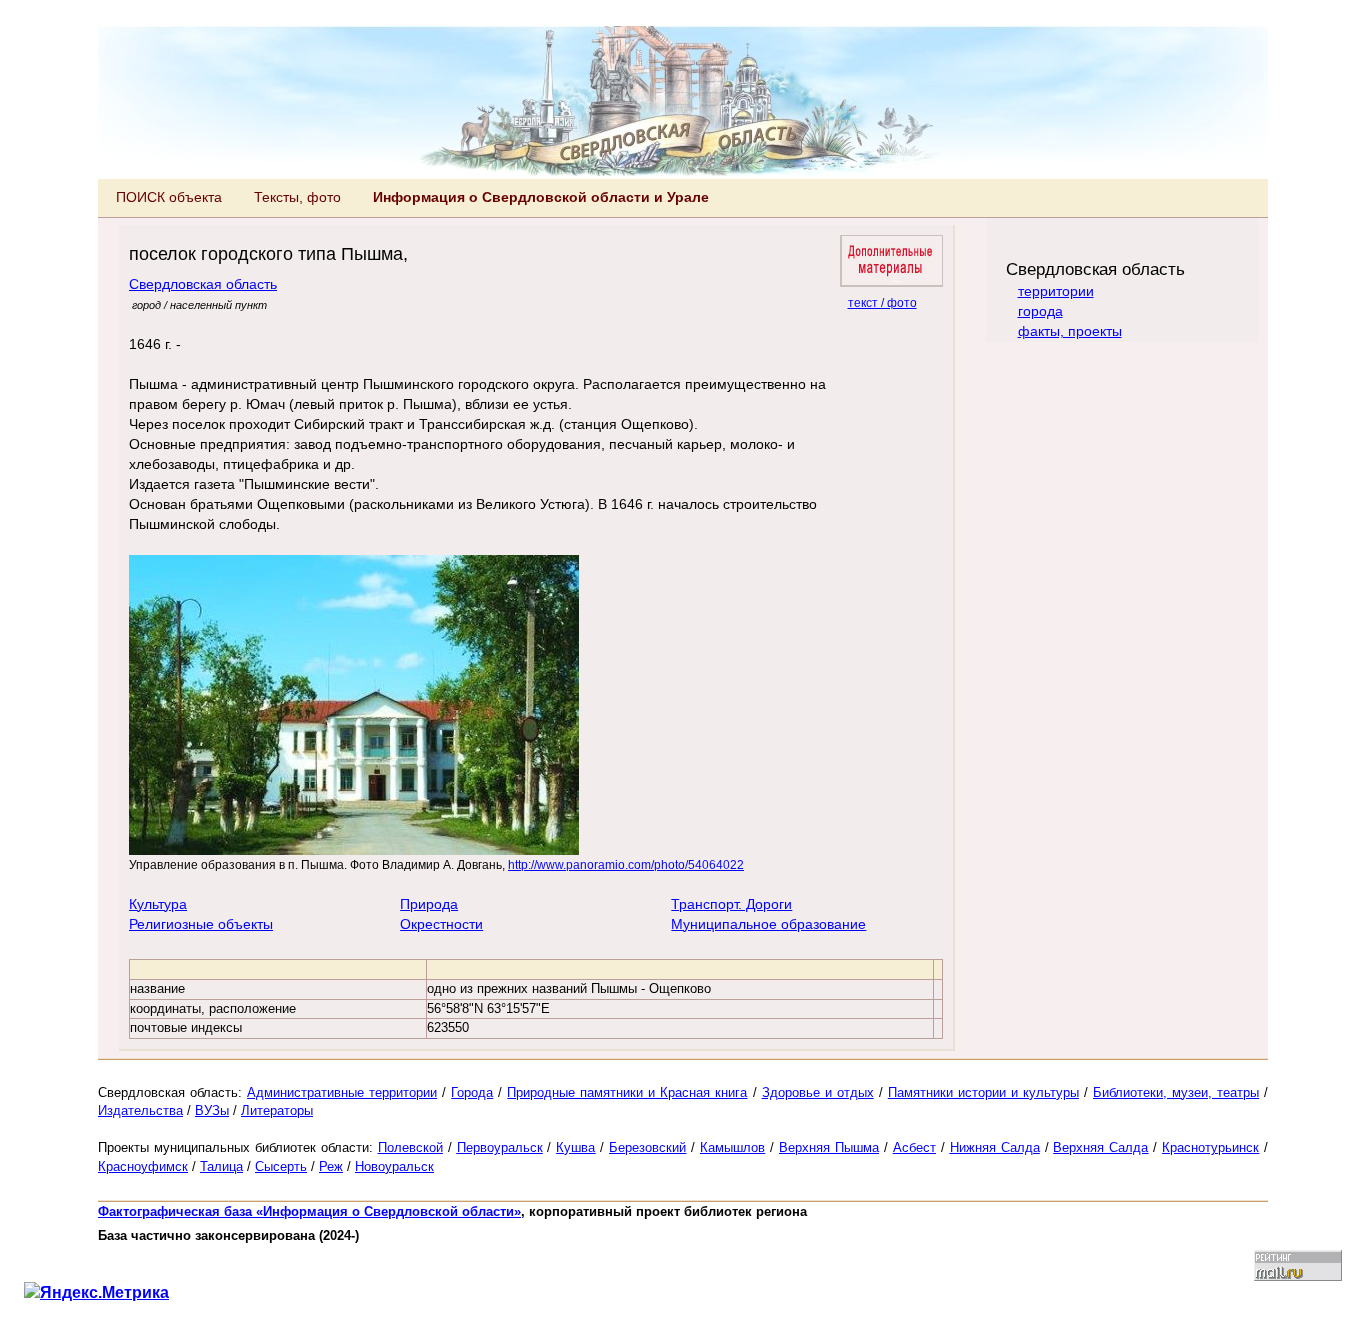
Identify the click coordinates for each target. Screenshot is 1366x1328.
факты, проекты (1070, 331)
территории (1056, 291)
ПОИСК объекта (169, 197)
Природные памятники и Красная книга (627, 1092)
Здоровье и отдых (818, 1092)
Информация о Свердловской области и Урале (541, 197)
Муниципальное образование (768, 924)
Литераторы (277, 1110)
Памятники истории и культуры (983, 1092)
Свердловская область (203, 284)
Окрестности (441, 924)
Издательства (140, 1110)
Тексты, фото (297, 197)
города (1040, 311)
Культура (158, 904)
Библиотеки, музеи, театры (1176, 1092)
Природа (429, 904)
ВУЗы (212, 1110)
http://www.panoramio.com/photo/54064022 (626, 864)
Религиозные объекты (201, 924)
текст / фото (882, 302)
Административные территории (342, 1092)
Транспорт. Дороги (731, 904)
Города (472, 1092)
